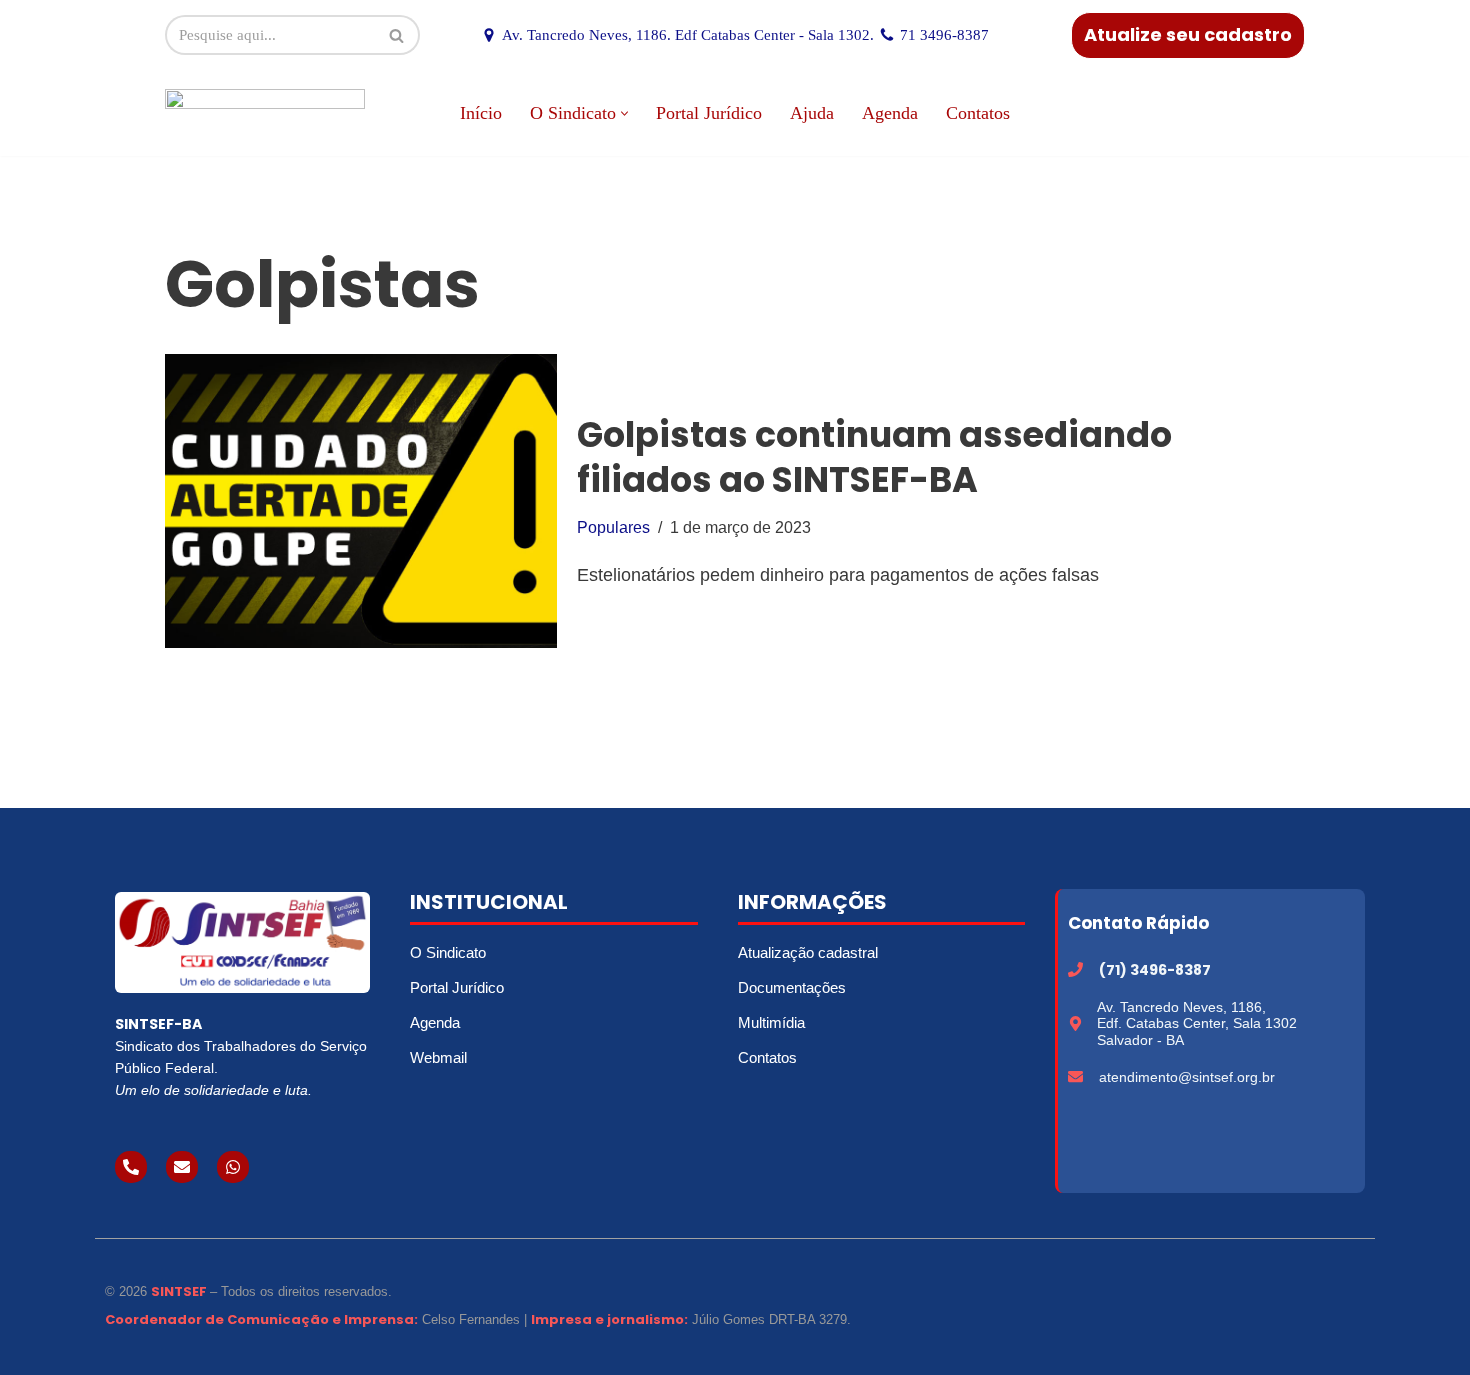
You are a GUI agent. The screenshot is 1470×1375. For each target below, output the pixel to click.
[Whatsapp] (233, 1167)
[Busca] (397, 35)
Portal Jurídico (709, 113)
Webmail (438, 1057)
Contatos (978, 113)
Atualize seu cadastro (1188, 34)
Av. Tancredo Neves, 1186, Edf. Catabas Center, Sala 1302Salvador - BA (1197, 1024)
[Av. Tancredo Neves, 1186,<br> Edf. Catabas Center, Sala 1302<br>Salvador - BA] (1075, 1023)
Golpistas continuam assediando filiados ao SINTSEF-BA (874, 457)
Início (481, 113)
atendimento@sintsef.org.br (1187, 1077)
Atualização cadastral (808, 952)
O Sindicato (448, 952)
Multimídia (771, 1022)
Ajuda (812, 113)
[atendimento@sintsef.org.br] (1075, 1076)
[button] (624, 113)
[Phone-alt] (131, 1167)
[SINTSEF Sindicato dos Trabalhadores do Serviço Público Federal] (265, 113)
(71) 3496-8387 (1155, 970)
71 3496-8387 (944, 34)
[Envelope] (182, 1167)
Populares (613, 527)
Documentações (792, 987)
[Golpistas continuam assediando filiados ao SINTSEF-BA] (361, 501)
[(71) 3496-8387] (1075, 969)
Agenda (890, 113)
